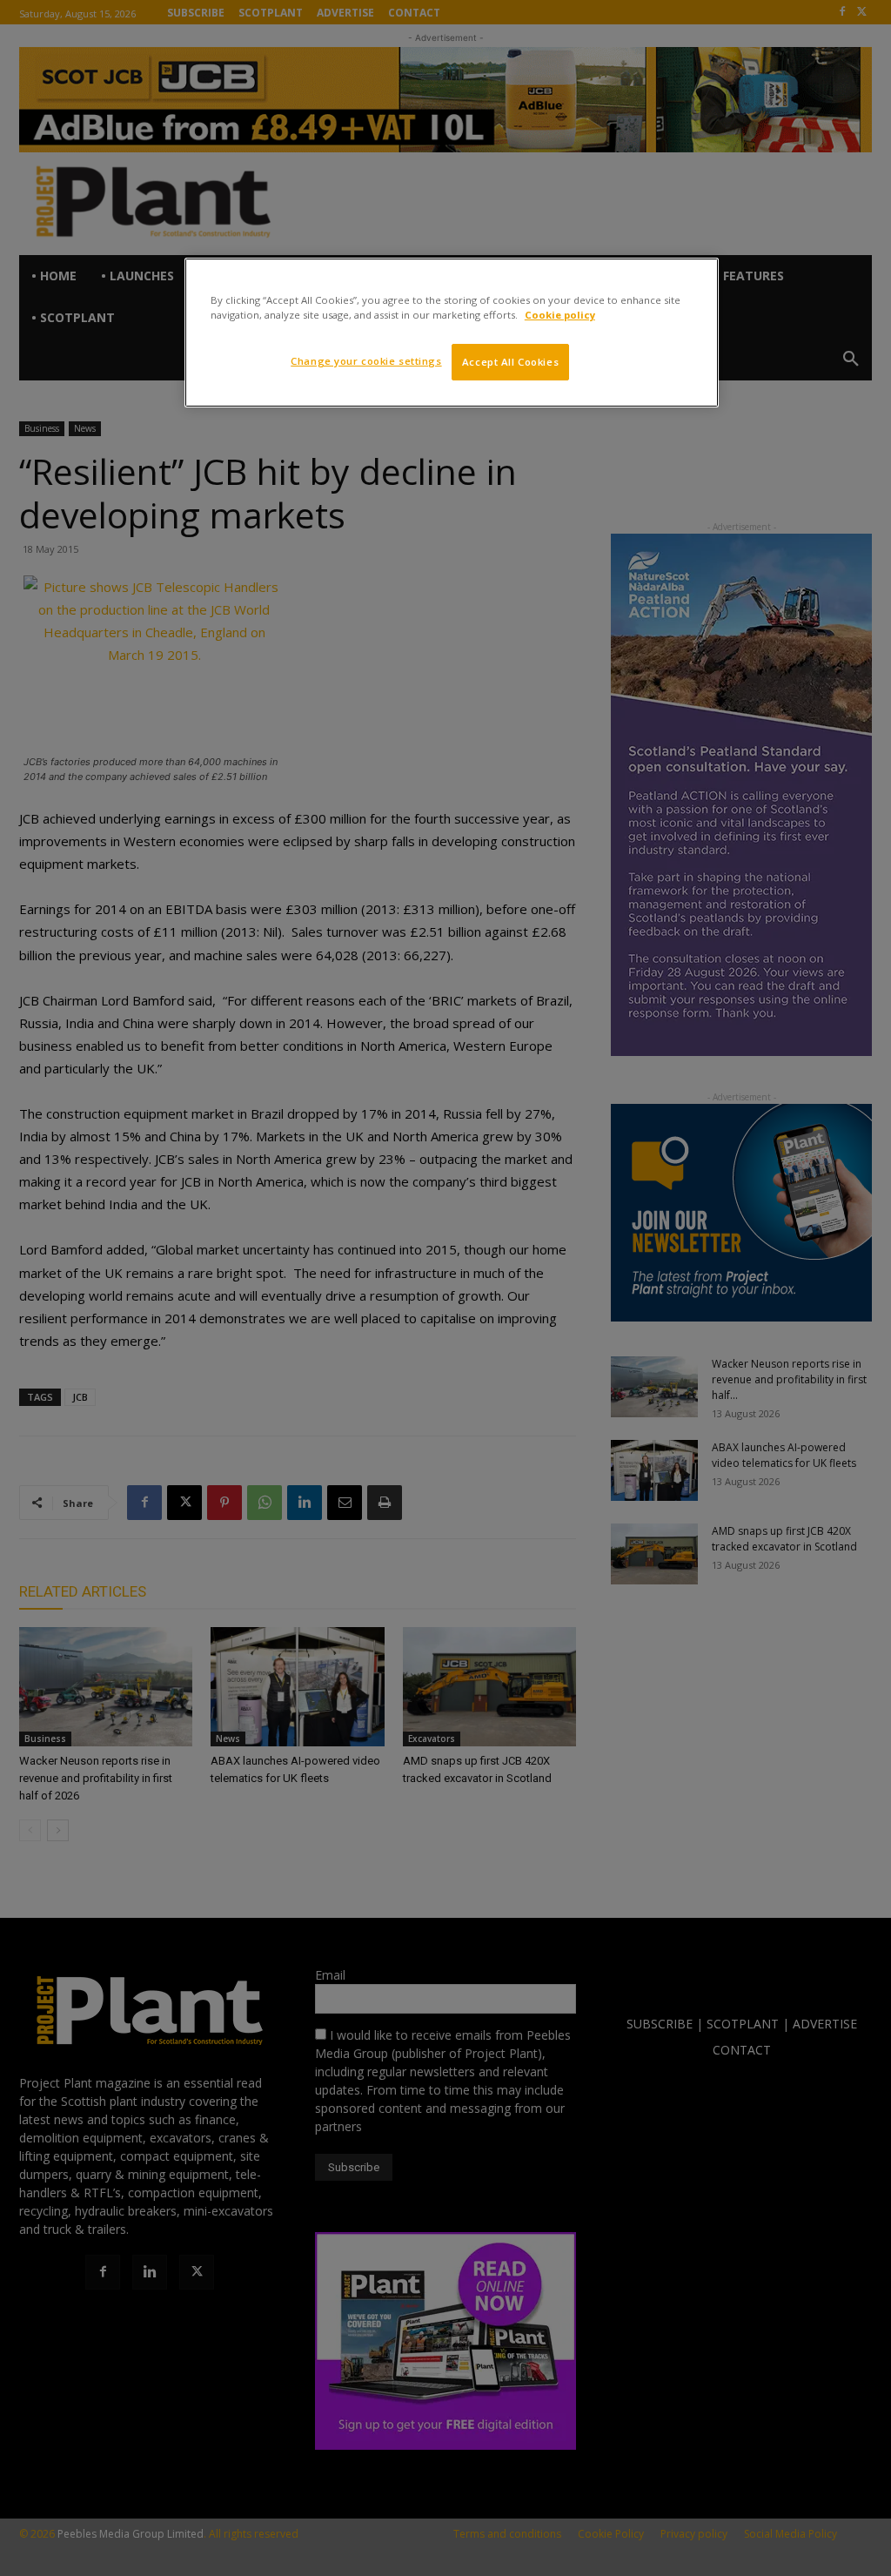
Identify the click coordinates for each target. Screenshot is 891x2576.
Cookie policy (560, 315)
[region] (452, 333)
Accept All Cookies (510, 362)
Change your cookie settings (366, 361)
